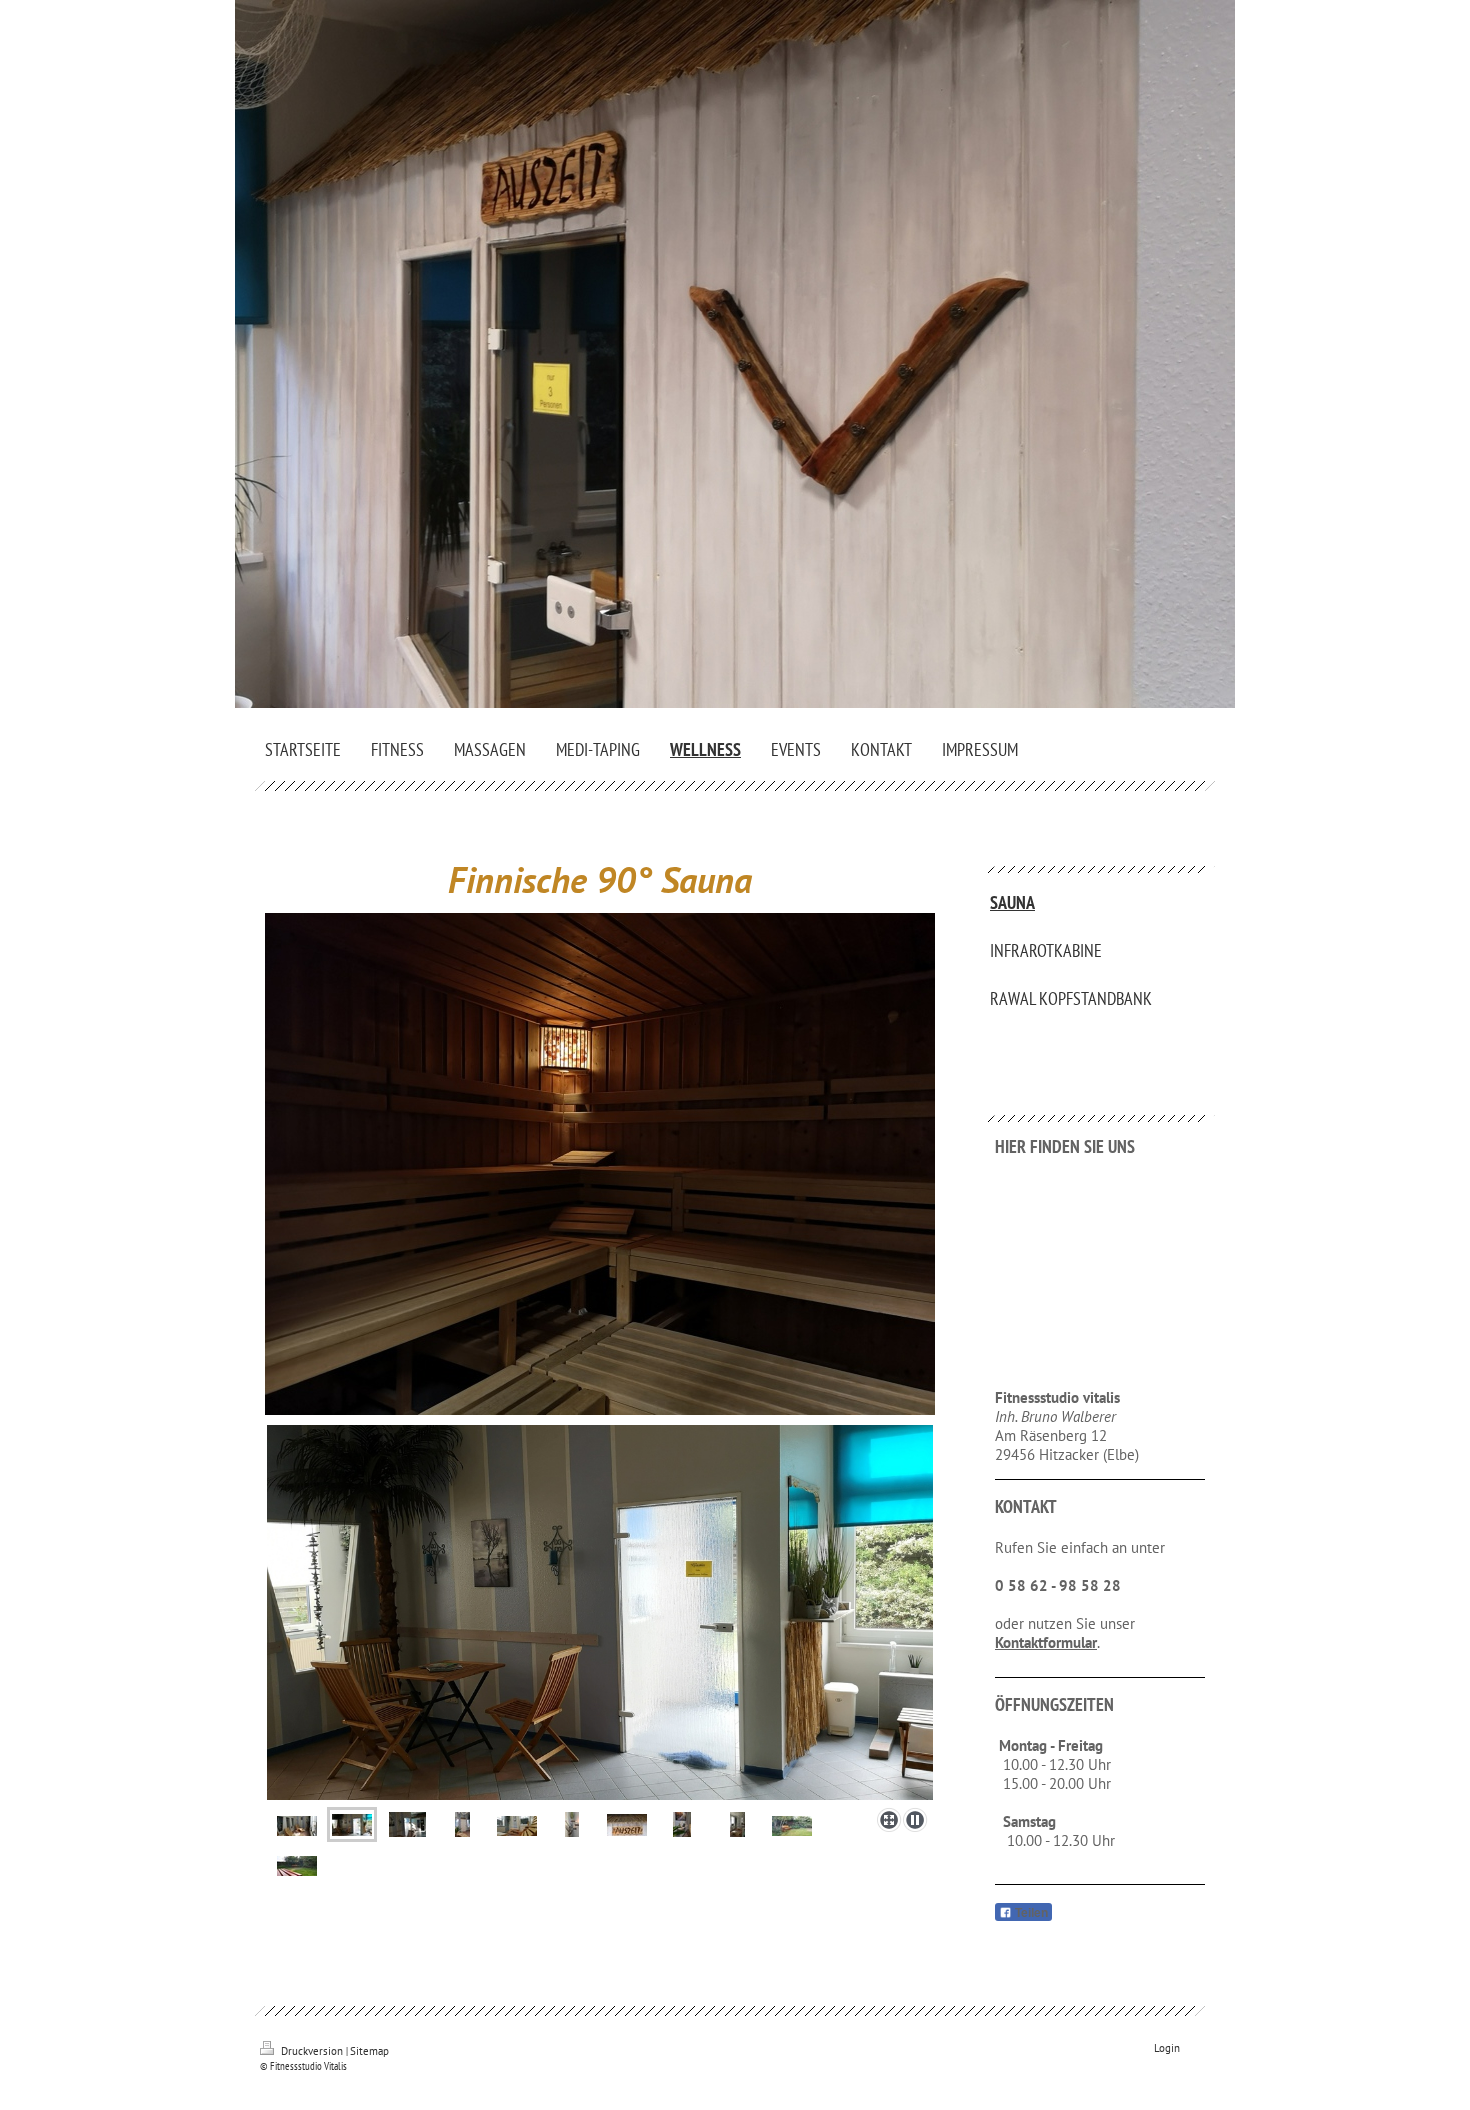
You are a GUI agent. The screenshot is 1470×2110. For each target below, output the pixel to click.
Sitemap (369, 2051)
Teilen (1030, 1913)
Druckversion (312, 2051)
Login (1167, 2048)
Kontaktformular (1046, 1642)
